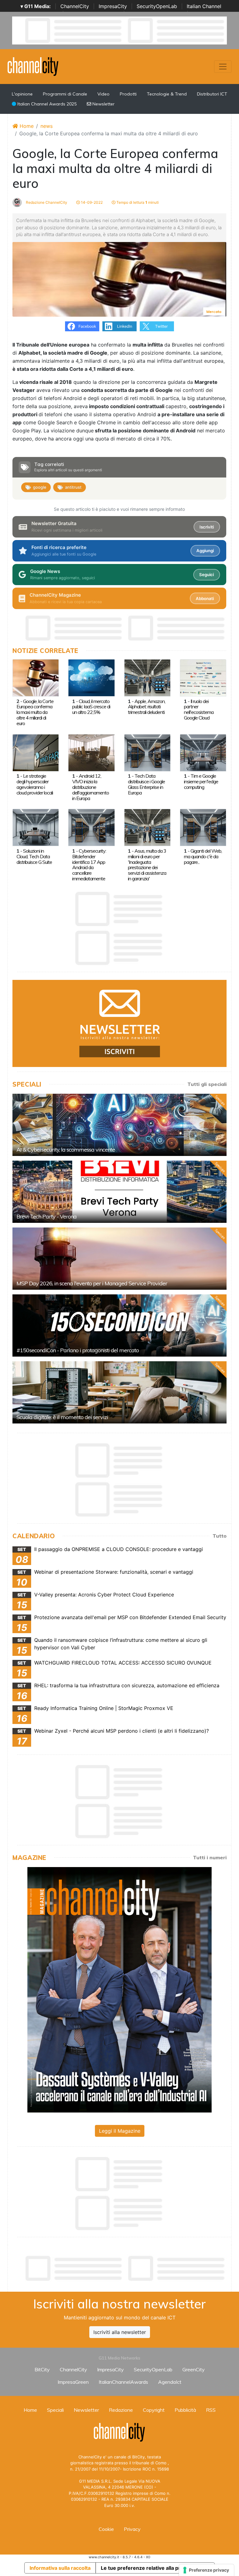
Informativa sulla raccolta (60, 2568)
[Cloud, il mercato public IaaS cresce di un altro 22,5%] (91, 677)
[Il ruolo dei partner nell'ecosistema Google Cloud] (203, 677)
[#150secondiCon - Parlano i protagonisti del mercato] (119, 1325)
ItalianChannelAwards (123, 2382)
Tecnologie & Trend (167, 94)
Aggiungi (205, 551)
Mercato (214, 312)
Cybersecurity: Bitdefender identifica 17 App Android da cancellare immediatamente (89, 865)
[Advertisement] (126, 2268)
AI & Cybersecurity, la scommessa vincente (66, 1150)
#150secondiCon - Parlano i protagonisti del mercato (78, 1350)
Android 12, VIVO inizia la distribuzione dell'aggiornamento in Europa (91, 787)
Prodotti (128, 94)
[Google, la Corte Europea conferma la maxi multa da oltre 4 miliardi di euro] (36, 677)
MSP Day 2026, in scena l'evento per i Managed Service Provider (92, 1283)
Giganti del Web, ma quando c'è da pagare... (203, 856)
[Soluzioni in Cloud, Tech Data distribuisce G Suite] (36, 827)
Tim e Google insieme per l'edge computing (201, 781)
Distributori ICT (212, 94)
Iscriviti (207, 527)
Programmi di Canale (65, 94)
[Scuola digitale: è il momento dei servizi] (119, 1392)
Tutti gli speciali (207, 1084)
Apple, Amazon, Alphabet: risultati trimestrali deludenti (147, 707)
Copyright (154, 2410)
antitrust (73, 487)
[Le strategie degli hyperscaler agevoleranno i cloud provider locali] (36, 752)
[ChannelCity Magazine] (119, 1989)
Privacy (132, 2529)
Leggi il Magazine (120, 2131)
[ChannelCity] (33, 66)
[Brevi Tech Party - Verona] (119, 1192)
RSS (211, 2410)
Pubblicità (185, 2410)
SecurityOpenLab (157, 6)
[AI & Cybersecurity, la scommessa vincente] (119, 1125)
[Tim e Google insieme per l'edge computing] (203, 752)
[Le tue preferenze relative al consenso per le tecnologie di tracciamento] (206, 2570)
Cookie (106, 2529)
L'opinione (22, 94)
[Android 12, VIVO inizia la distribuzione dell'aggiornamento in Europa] (91, 752)
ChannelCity (75, 6)
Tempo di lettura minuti (137, 202)
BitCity (42, 2369)
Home (26, 126)
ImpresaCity (113, 6)
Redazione (121, 2410)
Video (103, 94)
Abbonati (205, 599)
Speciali (55, 2410)
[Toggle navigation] (223, 67)
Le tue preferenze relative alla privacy (147, 2568)
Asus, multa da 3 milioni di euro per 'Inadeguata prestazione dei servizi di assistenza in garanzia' (147, 865)
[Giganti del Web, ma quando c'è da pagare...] (203, 827)
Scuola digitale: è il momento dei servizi (62, 1417)
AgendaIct (170, 2382)
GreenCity (194, 2369)
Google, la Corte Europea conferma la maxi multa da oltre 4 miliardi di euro (35, 712)
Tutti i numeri (210, 1857)
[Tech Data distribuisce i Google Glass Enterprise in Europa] (147, 752)
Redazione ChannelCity (46, 202)
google (40, 487)
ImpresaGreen (73, 2382)
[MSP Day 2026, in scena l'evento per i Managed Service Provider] (119, 1259)
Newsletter (103, 104)
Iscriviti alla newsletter (120, 2332)
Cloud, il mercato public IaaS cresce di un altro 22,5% (91, 707)
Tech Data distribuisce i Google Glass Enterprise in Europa (146, 784)
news (47, 126)
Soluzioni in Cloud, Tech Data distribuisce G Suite (34, 856)
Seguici (206, 575)
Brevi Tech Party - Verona (47, 1216)
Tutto (220, 1536)
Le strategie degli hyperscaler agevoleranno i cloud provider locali (35, 784)
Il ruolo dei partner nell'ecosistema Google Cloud (199, 710)
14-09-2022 (91, 202)
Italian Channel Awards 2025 (46, 104)
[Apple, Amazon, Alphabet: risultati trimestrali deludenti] (147, 677)
